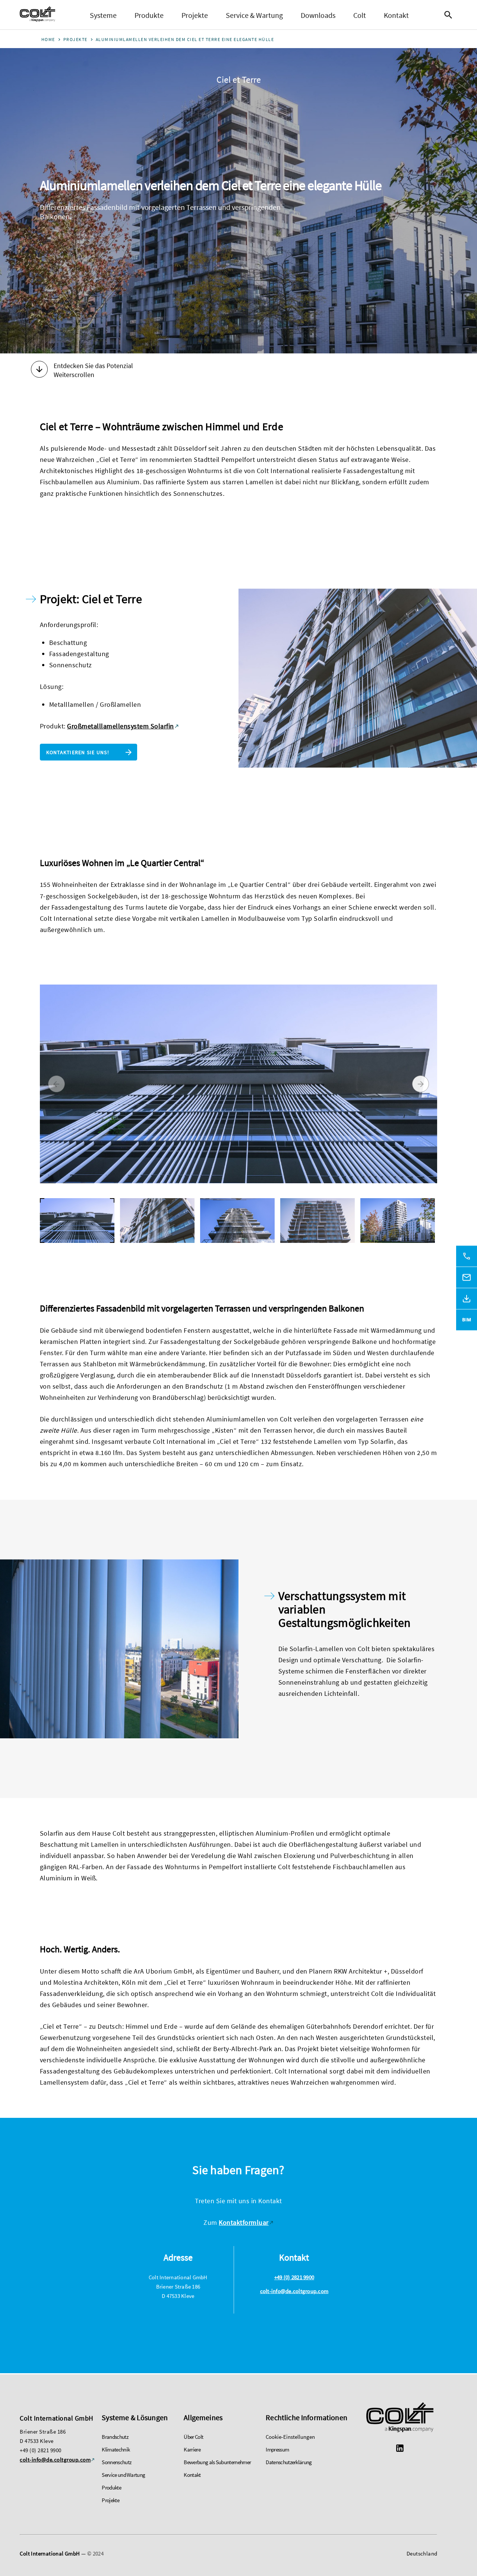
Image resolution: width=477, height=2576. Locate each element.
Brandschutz (115, 2437)
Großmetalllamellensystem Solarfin (121, 726)
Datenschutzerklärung (289, 2462)
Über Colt (193, 2437)
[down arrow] (39, 370)
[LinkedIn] (400, 2449)
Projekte (195, 15)
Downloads (318, 15)
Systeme (103, 15)
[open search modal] (450, 15)
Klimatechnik (116, 2449)
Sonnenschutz (116, 2462)
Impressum (277, 2449)
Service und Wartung (123, 2475)
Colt (360, 15)
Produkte (149, 15)
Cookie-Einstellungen (290, 2437)
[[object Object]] (400, 2418)
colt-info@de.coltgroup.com (294, 2291)
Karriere (192, 2449)
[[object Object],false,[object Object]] (37, 15)
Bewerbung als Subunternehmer (217, 2462)
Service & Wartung (254, 15)
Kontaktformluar (244, 2222)
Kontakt (396, 15)
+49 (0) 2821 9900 (294, 2277)
